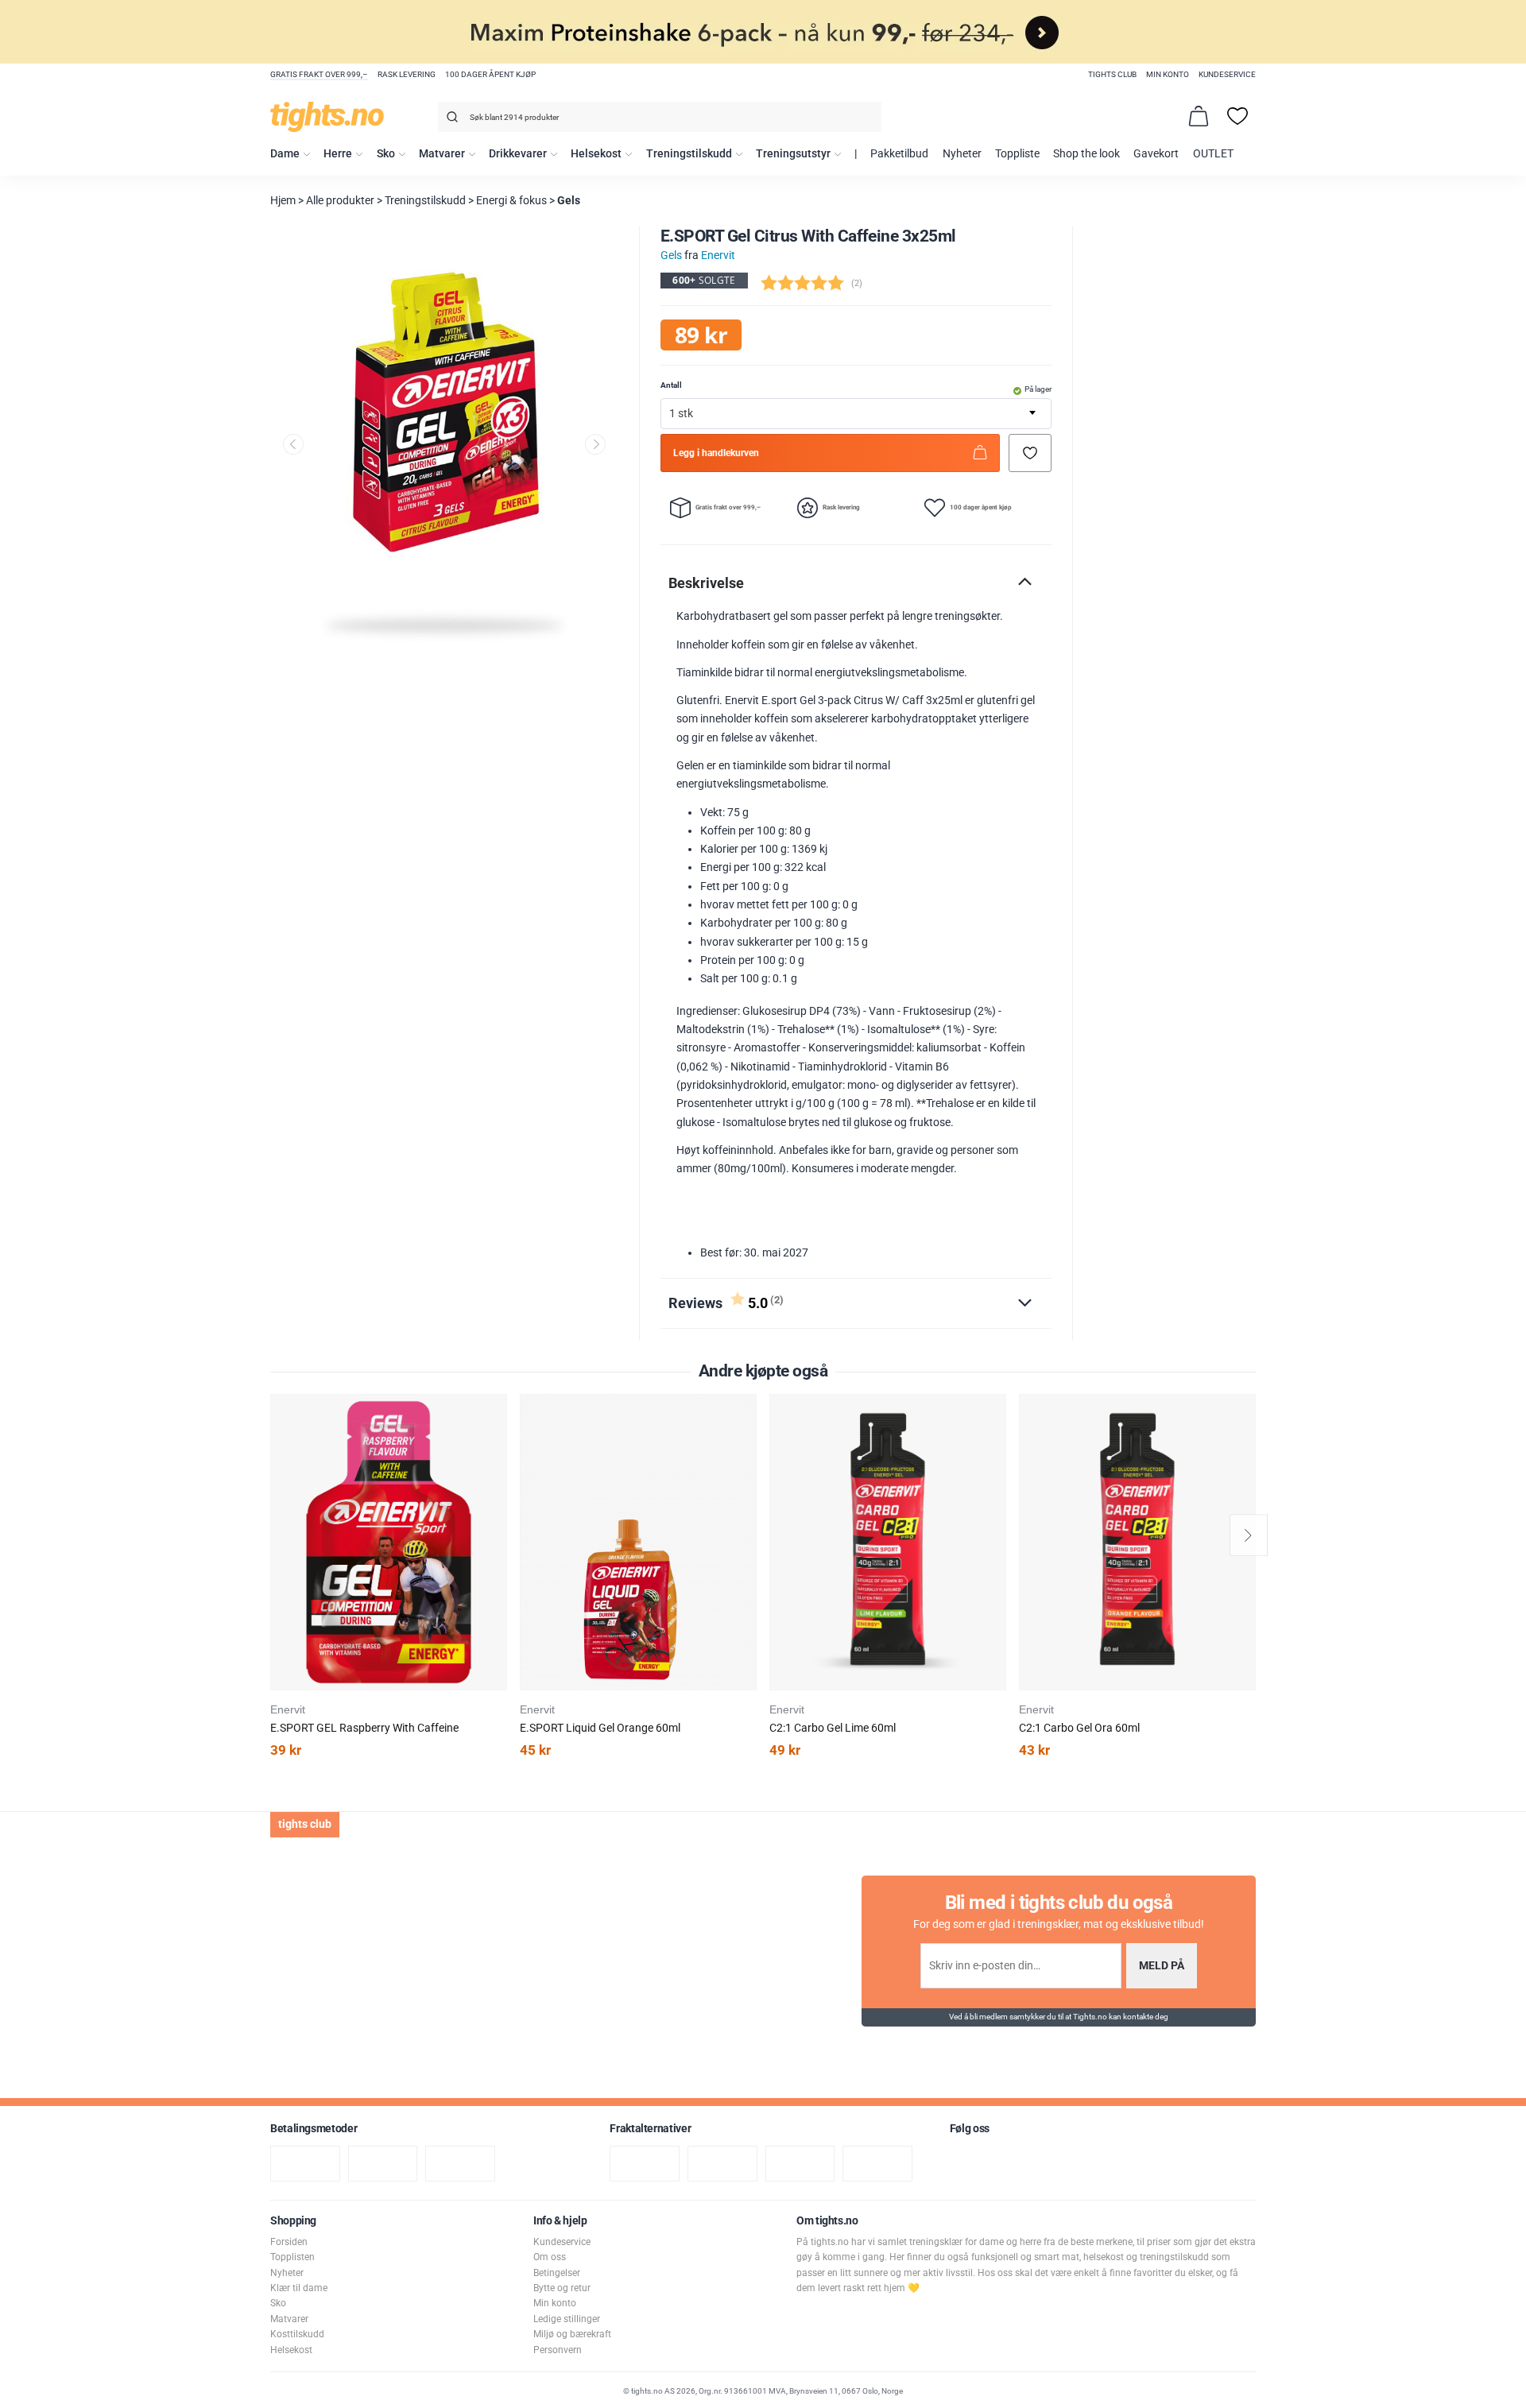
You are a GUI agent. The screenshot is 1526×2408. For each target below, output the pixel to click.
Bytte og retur (562, 2288)
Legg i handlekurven (716, 453)
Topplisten (292, 2257)
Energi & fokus (511, 201)
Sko (386, 154)
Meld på (1162, 1966)
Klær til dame (299, 2288)
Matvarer (442, 154)
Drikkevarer (518, 154)
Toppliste (1017, 154)
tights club (1112, 74)
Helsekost (596, 154)
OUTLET (1213, 154)
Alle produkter (340, 201)
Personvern (558, 2350)
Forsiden (289, 2242)
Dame (285, 154)
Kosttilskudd (297, 2334)
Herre (338, 154)
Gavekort (1156, 154)
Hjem (283, 201)
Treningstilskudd (689, 154)
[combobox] (660, 117)
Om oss (550, 2257)
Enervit (718, 256)
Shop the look (1086, 154)
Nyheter (962, 154)
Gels (569, 201)
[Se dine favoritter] (1237, 116)
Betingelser (557, 2273)
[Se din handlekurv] (1199, 116)
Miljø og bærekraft (572, 2334)
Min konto (1168, 74)
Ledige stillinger (567, 2319)
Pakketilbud (899, 154)
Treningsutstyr (793, 154)
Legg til (500, 1446)
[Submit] (450, 120)
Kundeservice (1227, 74)
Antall (671, 385)
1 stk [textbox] (681, 414)
